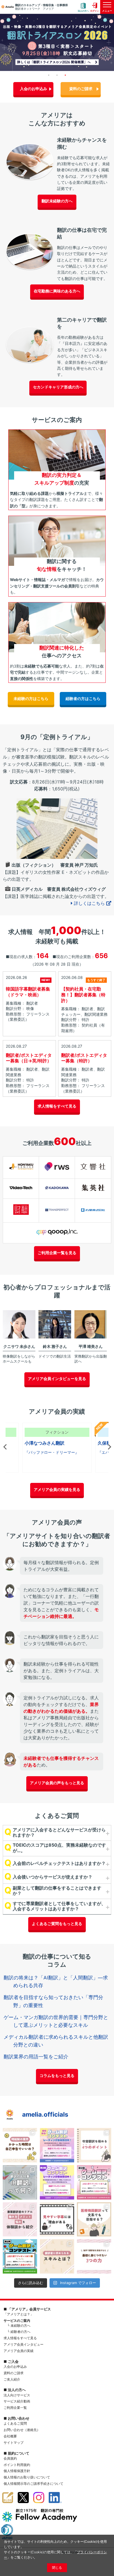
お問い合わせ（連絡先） (22, 2430)
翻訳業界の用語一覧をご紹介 (36, 2057)
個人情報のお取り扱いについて (27, 2477)
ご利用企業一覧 (15, 2408)
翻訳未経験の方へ (57, 201)
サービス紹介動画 (17, 2401)
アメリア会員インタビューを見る (57, 1379)
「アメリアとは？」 (19, 2314)
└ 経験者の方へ (19, 2332)
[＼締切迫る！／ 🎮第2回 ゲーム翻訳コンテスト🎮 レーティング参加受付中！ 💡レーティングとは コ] (57, 2145)
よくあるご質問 (15, 2423)
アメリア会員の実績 (19, 2351)
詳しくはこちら (89, 903)
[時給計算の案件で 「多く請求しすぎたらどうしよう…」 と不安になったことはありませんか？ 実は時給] (20, 2145)
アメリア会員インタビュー (24, 2344)
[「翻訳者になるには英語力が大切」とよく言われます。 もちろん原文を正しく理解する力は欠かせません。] (57, 2256)
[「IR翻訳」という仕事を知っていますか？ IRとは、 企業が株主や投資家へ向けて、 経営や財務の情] (20, 2182)
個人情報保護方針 (17, 2471)
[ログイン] (95, 7)
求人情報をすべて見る (57, 1106)
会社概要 (10, 2436)
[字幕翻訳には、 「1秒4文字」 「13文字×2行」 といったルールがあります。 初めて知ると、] (57, 2219)
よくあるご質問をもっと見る (57, 1924)
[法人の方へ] (83, 7)
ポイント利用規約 (17, 2465)
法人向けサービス (17, 2395)
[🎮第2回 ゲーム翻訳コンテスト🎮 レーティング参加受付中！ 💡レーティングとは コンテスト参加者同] (57, 2182)
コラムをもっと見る (57, 2075)
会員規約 (10, 2458)
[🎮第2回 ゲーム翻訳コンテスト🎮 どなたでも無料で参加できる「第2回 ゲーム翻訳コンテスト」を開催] (94, 2182)
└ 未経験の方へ (19, 2326)
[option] (57, 42)
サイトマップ (14, 2443)
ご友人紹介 (12, 2379)
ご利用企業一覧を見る (57, 1253)
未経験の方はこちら (31, 698)
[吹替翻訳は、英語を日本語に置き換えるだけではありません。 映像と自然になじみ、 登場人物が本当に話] (94, 2145)
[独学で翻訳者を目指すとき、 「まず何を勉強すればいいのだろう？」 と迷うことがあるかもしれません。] (94, 2256)
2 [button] (57, 75)
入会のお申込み (33, 89)
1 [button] (49, 75)
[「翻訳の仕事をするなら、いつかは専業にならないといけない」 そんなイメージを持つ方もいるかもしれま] (20, 2219)
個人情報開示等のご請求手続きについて (33, 2484)
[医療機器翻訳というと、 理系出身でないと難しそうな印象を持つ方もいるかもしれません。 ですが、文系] (94, 2219)
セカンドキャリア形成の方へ (58, 387)
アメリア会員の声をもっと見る (57, 1783)
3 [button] (65, 75)
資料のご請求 (81, 89)
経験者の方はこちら (83, 698)
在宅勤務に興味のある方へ (57, 291)
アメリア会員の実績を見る (57, 1489)
